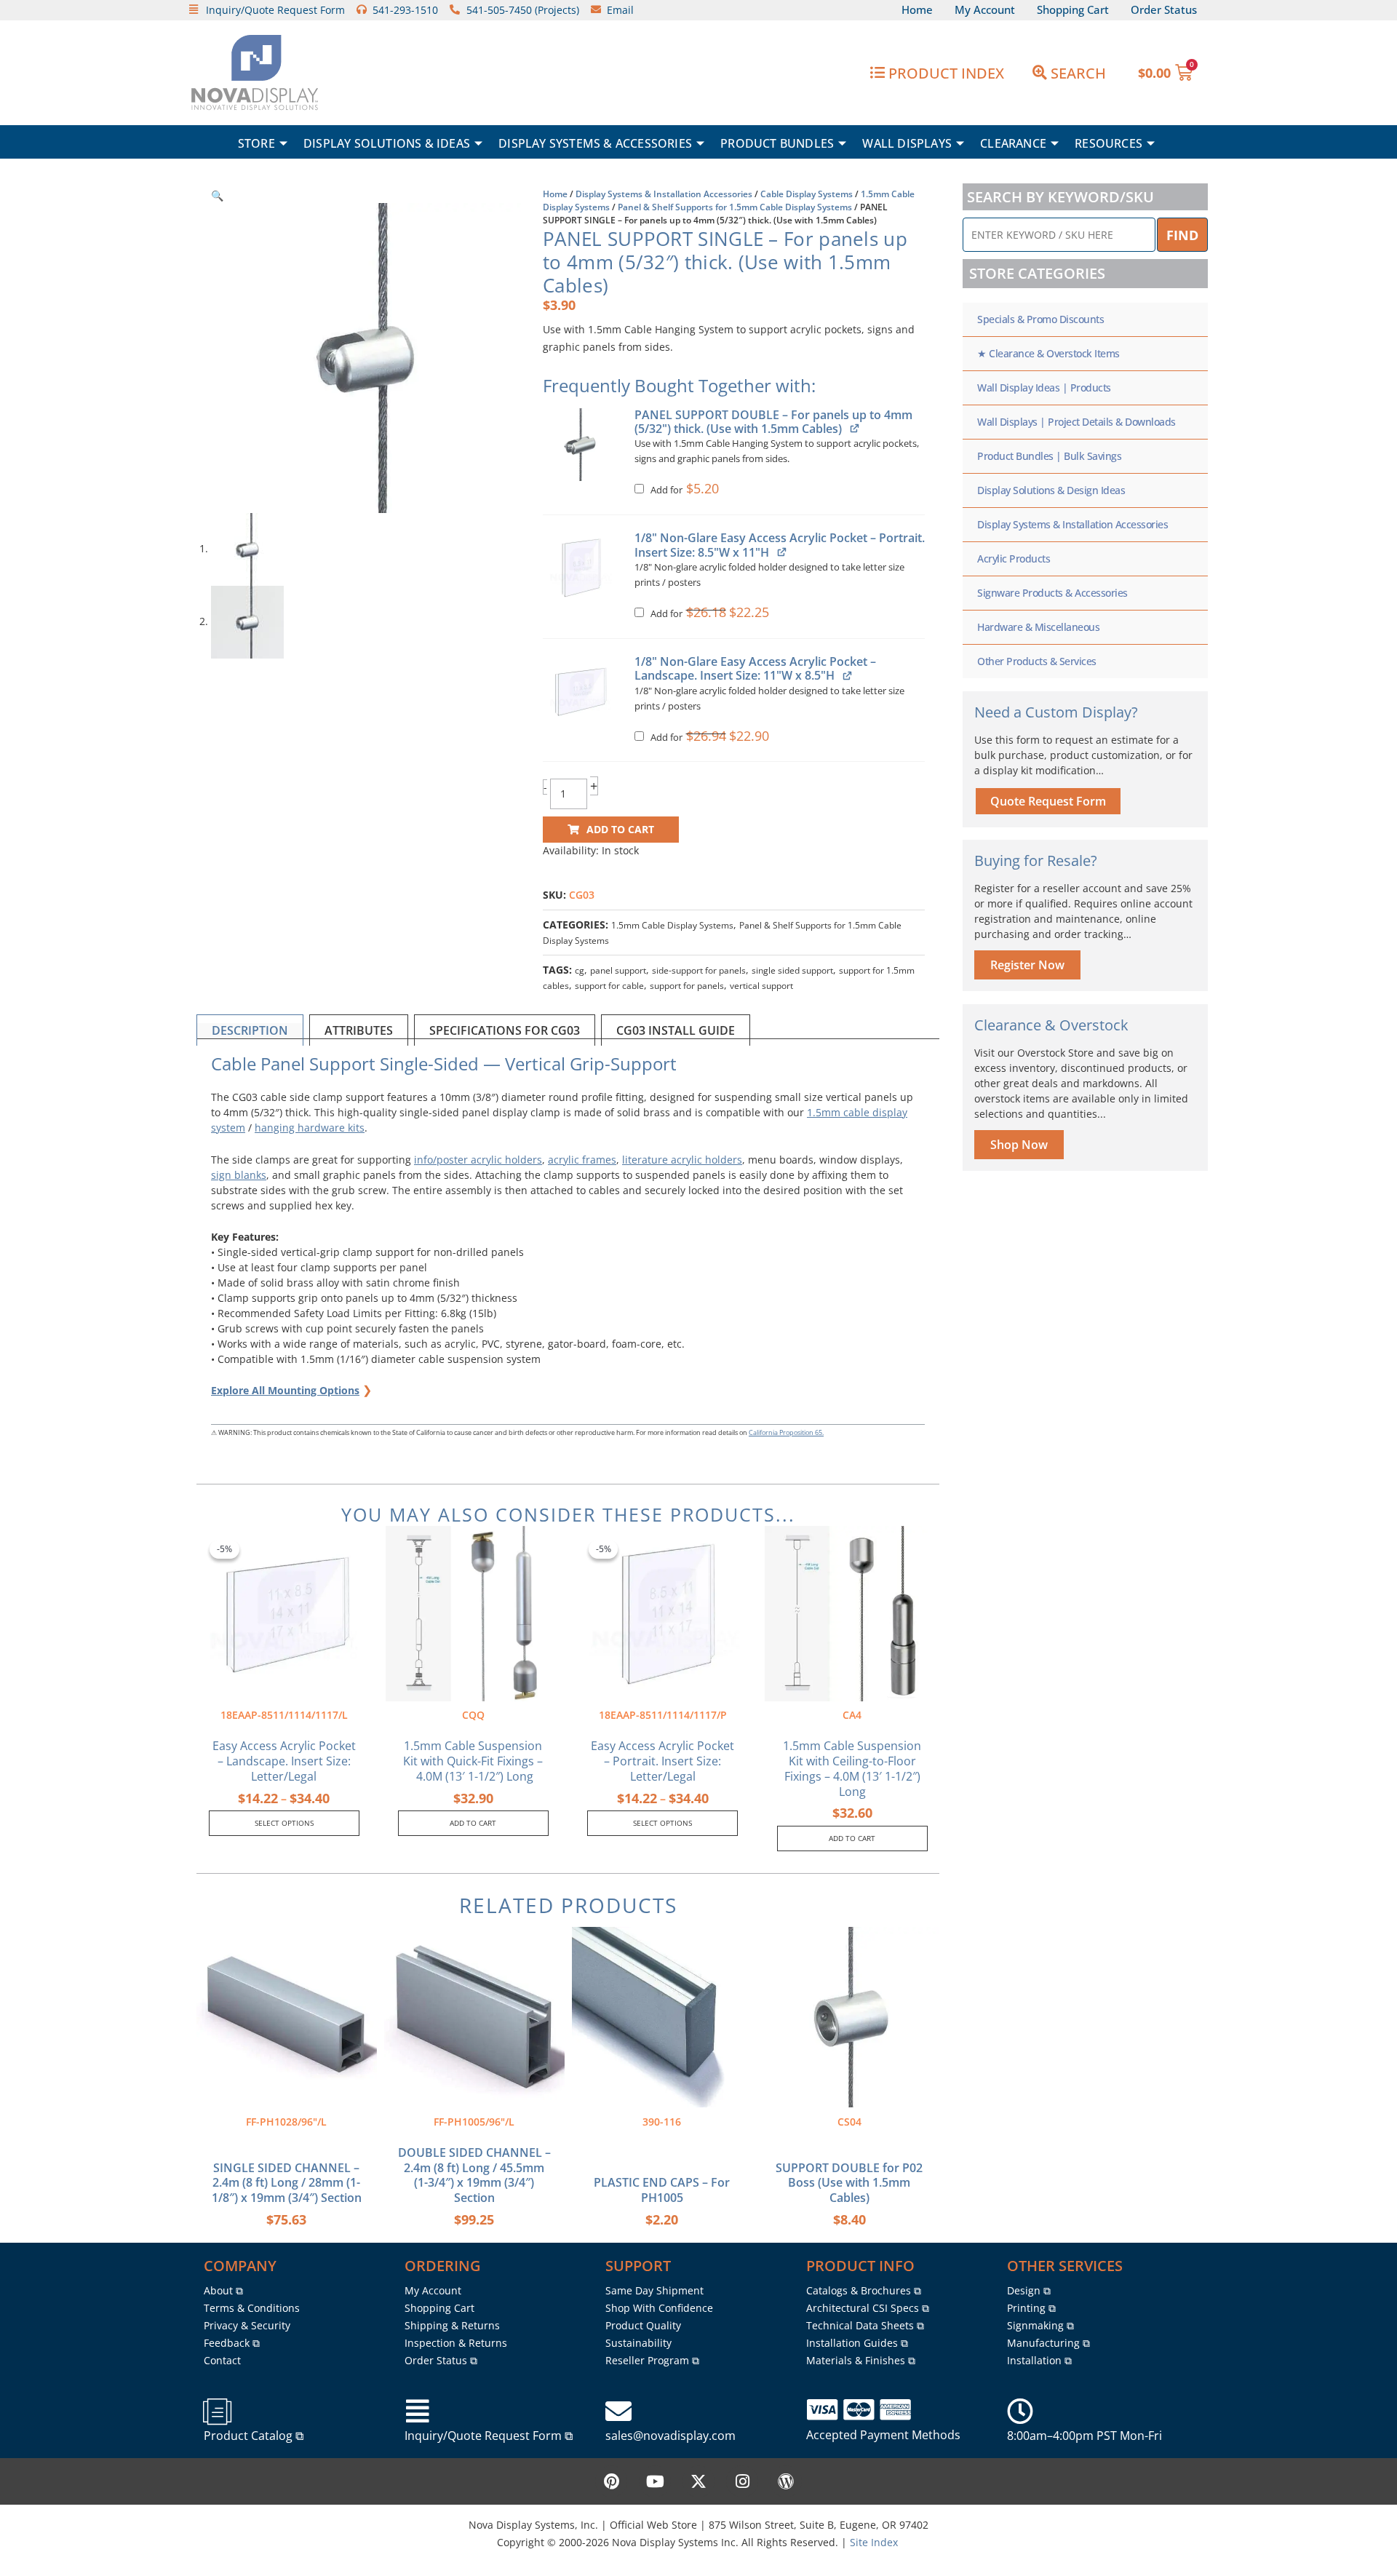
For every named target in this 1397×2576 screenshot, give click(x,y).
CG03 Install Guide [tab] (676, 1030)
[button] (217, 195)
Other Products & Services (1037, 661)
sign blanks (239, 1175)
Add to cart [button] (473, 1823)
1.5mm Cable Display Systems (672, 925)
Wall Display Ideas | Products (1044, 387)
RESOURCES (1109, 143)
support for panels (687, 986)
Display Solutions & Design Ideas (1051, 490)
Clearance (1013, 143)
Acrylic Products (1014, 558)
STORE (256, 143)
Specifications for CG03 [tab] (505, 1030)
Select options (284, 1823)
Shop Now (1019, 1145)
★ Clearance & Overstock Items (1048, 353)
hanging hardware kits (310, 1128)
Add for (683, 490)
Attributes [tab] (359, 1030)
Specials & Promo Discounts (1040, 319)
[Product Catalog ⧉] (217, 2412)
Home (555, 194)
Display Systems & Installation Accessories (664, 194)
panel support (618, 970)
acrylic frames (582, 1160)
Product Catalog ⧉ (254, 2436)
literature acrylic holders (682, 1160)
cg (580, 970)
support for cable (609, 986)
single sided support (792, 970)
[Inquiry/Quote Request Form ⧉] (418, 2412)
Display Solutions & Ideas (387, 143)
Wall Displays (907, 143)
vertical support (761, 986)
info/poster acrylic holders (478, 1160)
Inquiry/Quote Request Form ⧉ (489, 2436)
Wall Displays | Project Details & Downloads (1076, 422)
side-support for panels (699, 970)
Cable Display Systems (807, 194)
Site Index (874, 2542)
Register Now (1027, 965)
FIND (1182, 235)
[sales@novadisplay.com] (618, 2412)
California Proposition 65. (786, 1432)
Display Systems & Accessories (595, 143)
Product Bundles (777, 143)
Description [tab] (250, 1030)
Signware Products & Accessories (1052, 593)
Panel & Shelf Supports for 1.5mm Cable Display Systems (735, 207)
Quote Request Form (1048, 801)
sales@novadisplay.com (670, 2436)
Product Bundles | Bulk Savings (1049, 456)
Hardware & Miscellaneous (1038, 627)
